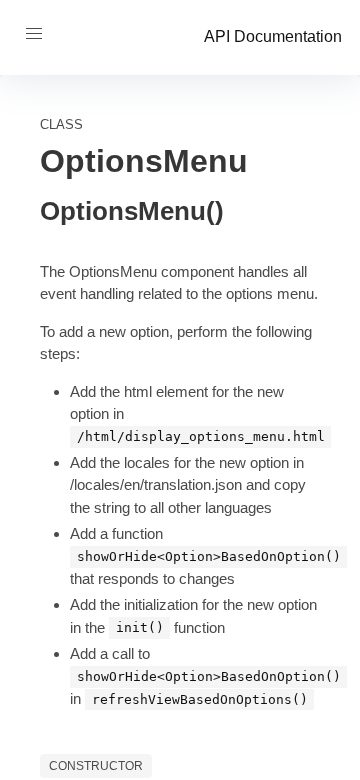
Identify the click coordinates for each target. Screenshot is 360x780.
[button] (34, 34)
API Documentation (273, 36)
